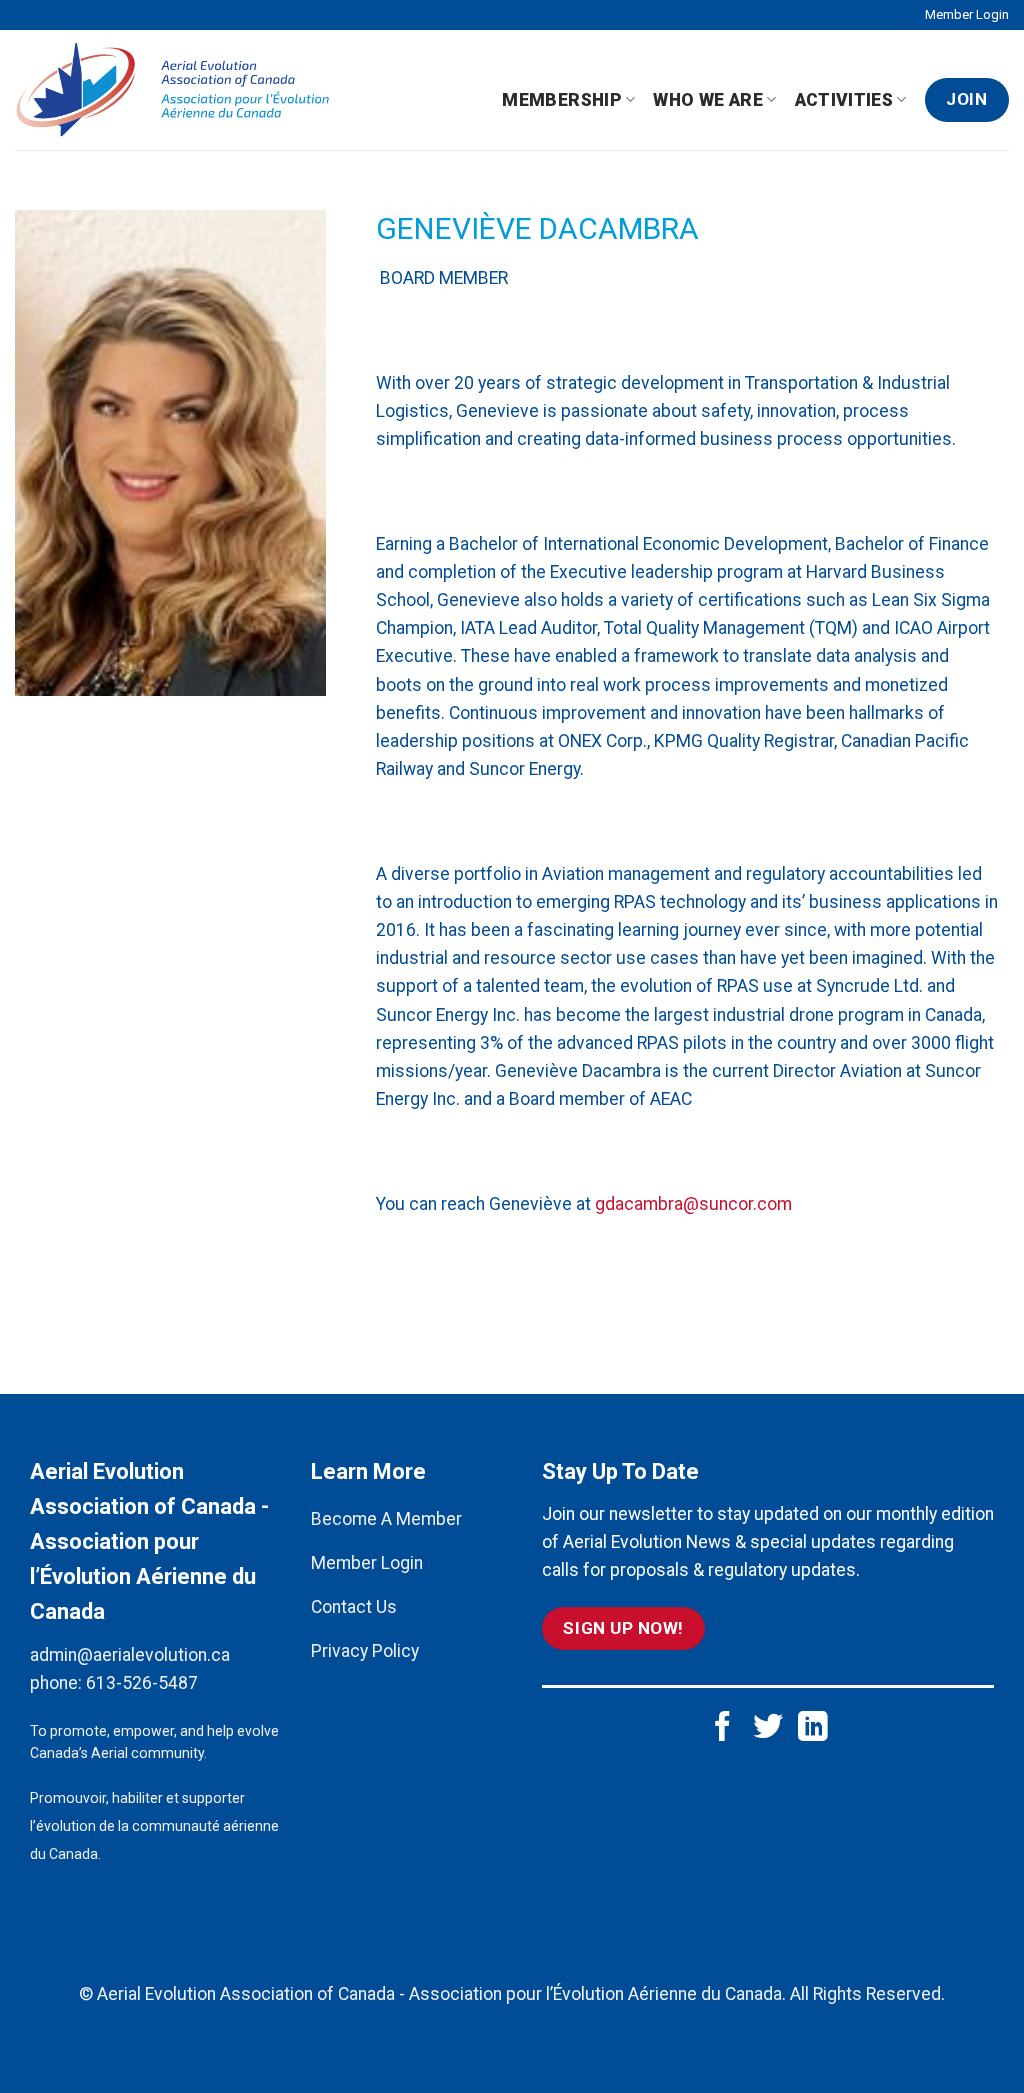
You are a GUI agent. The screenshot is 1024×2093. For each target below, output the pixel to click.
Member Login (967, 14)
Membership (562, 100)
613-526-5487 (142, 1683)
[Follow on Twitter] (768, 1728)
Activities (844, 100)
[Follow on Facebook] (723, 1728)
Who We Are (708, 100)
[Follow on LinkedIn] (813, 1728)
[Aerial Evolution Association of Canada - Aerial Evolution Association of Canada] (181, 90)
